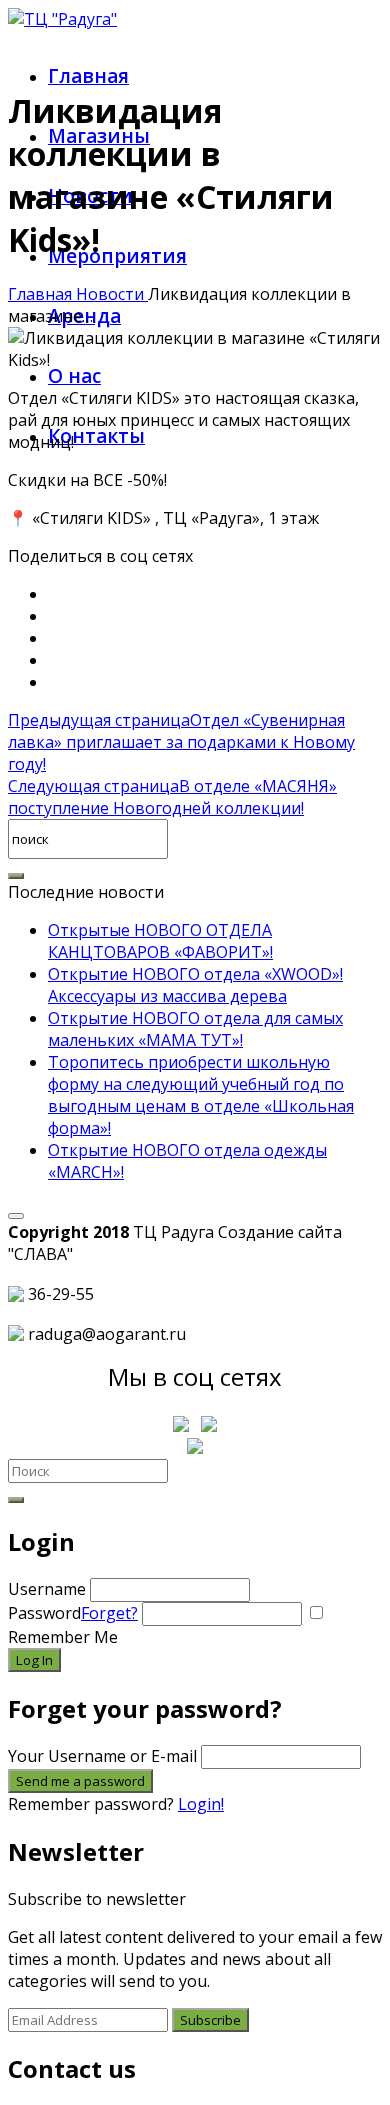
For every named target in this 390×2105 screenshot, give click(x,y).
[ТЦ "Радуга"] (62, 19)
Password (73, 1613)
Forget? (109, 1613)
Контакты (96, 436)
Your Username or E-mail (102, 1756)
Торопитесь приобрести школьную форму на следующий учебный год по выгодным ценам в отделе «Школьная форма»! (201, 1095)
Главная (88, 76)
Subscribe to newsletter (97, 1899)
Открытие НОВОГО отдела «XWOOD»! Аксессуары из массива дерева (195, 985)
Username (47, 1589)
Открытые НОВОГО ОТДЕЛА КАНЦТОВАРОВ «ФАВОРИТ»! (160, 941)
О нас (74, 376)
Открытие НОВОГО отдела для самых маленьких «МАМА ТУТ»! (195, 1029)
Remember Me (63, 1637)
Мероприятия (117, 256)
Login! (201, 1804)
